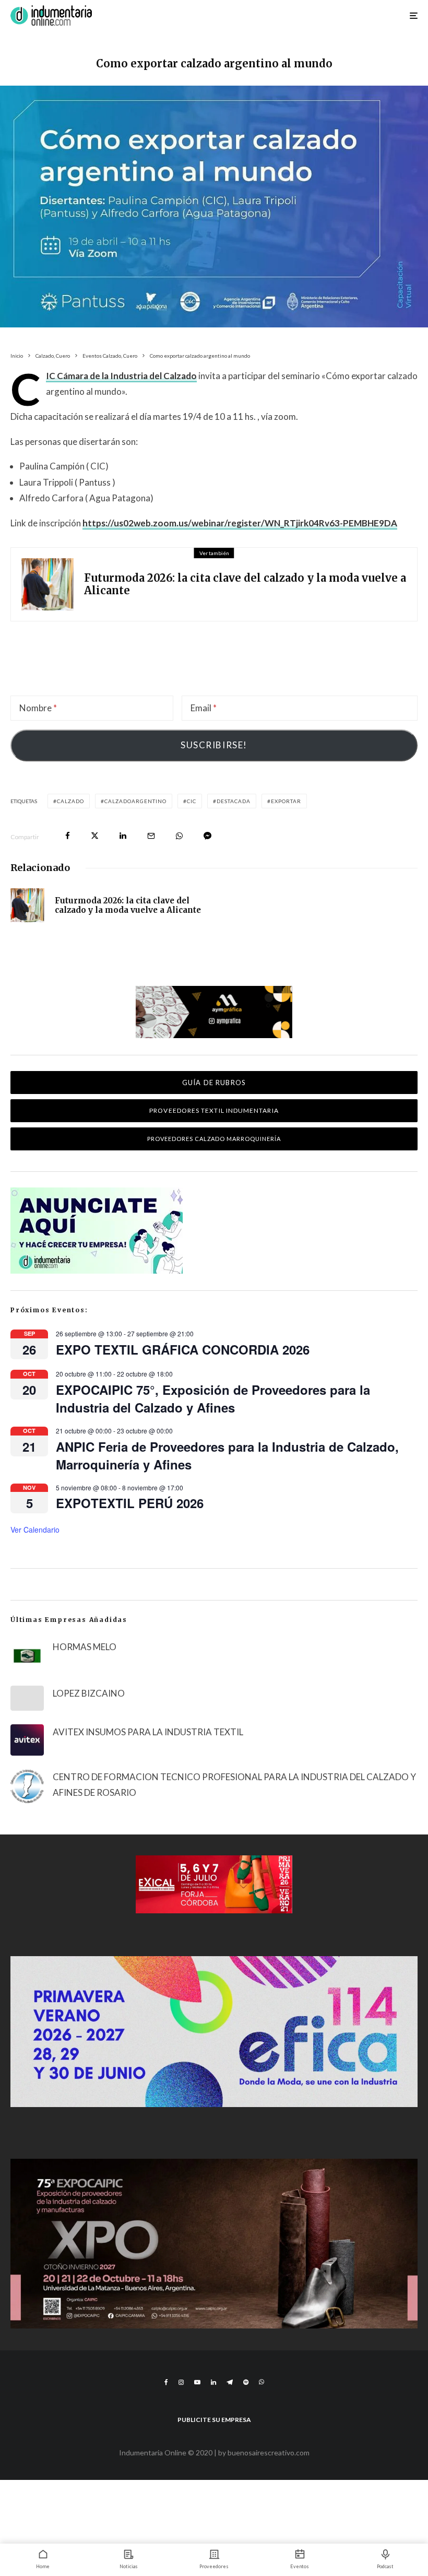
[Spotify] (246, 2382)
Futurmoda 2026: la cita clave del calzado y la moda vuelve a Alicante (245, 584)
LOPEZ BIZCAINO (89, 1693)
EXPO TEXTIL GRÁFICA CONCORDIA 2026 (183, 1349)
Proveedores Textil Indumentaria (214, 1110)
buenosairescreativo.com (269, 2453)
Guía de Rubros (214, 1083)
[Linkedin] (213, 2382)
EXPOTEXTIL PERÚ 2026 (130, 1503)
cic (192, 801)
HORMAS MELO (85, 1647)
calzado (70, 801)
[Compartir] (68, 836)
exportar (286, 801)
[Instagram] (181, 2382)
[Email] (151, 836)
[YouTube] (197, 2382)
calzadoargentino (135, 801)
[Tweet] (95, 836)
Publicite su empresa (214, 2420)
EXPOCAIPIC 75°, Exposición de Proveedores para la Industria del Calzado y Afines (213, 1398)
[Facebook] (166, 2382)
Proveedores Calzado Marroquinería (214, 1139)
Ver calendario (35, 1530)
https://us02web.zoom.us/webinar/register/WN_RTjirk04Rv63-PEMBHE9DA (240, 523)
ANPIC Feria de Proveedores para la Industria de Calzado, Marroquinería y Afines (227, 1455)
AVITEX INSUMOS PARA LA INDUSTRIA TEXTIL (148, 1732)
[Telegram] (230, 2382)
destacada (234, 801)
